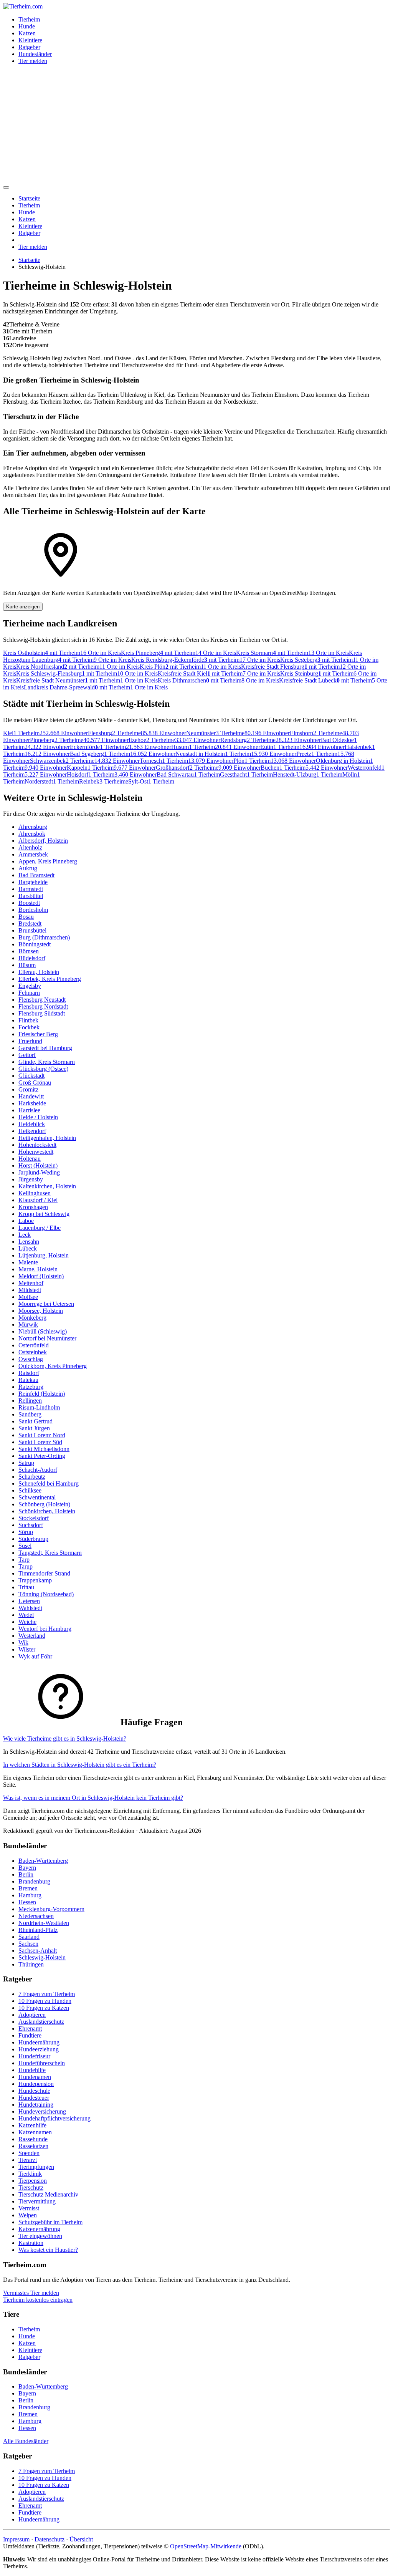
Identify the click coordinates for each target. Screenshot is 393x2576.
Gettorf (27, 1055)
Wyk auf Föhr (35, 1656)
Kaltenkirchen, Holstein (47, 1186)
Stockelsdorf (34, 1518)
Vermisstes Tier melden (31, 2293)
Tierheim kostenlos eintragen (38, 2300)
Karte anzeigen (23, 607)
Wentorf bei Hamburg (45, 1629)
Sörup (26, 1532)
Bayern (27, 1868)
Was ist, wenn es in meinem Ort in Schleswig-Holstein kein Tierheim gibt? (93, 1798)
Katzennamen (35, 2132)
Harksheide (32, 1103)
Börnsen (29, 951)
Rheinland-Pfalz (38, 1930)
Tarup (26, 1566)
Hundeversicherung (42, 2111)
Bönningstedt (35, 944)
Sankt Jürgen (34, 1428)
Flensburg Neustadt (42, 1000)
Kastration (31, 2243)
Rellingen (30, 1401)
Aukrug (28, 868)
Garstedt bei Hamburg (45, 1048)
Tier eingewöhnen (40, 2236)
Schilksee (30, 1490)
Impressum (16, 2539)
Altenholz (30, 847)
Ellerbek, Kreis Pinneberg (50, 979)
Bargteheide (33, 882)
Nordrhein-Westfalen (44, 1923)
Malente (28, 1262)
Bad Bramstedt (36, 875)
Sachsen (28, 1944)
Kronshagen (33, 1207)
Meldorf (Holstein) (41, 1276)
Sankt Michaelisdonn (44, 1449)
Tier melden (33, 61)
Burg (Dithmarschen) (44, 937)
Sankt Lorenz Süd (40, 1442)
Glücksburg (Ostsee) (43, 1069)
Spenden (29, 2153)
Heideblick (32, 1124)
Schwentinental (37, 1497)
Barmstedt (31, 889)
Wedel (26, 1615)
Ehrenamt (30, 2028)
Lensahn (29, 1242)
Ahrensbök (32, 834)
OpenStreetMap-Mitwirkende (206, 2546)
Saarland (29, 1937)
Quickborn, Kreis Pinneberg (53, 1366)
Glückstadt (31, 1076)
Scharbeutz (32, 1477)
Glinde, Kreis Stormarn (47, 1062)
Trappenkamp (35, 1580)
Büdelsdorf (32, 958)
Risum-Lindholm (39, 1407)
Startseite (29, 198)
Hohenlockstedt (37, 1145)
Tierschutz (31, 2188)
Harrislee (29, 1110)
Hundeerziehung (39, 2049)
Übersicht (81, 2539)
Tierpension (33, 2181)
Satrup (26, 1463)
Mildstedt (30, 1290)
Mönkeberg (32, 1318)
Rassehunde (33, 2139)
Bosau (26, 917)
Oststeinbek (33, 1352)
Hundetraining (36, 2105)
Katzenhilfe (32, 2125)
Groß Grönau (35, 1083)
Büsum (27, 965)
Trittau (26, 1587)
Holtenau (30, 1159)
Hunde (27, 26)
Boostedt (29, 903)
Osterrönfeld (34, 1345)
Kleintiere (30, 40)
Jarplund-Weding (39, 1172)
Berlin (26, 1874)
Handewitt (31, 1096)
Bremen (28, 1888)
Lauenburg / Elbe (40, 1228)
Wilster (27, 1649)
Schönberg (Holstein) (44, 1504)
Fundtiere (30, 2035)
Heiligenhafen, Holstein (47, 1138)
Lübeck (28, 1248)
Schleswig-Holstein (42, 1957)
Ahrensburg (33, 827)
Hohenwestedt (36, 1152)
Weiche (27, 1622)
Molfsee (28, 1297)
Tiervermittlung (37, 2201)
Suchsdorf (31, 1525)
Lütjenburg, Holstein (44, 1255)
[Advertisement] (196, 124)
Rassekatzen (33, 2146)
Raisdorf (29, 1373)
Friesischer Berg (38, 1034)
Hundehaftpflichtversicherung (54, 2118)
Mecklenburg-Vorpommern (51, 1909)
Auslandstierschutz (41, 2022)
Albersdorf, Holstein (43, 841)
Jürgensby (31, 1179)
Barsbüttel (31, 896)
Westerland (32, 1636)
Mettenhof (31, 1283)
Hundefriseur (34, 2056)
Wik (23, 1643)
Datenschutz (50, 2539)
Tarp (24, 1560)
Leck (25, 1235)
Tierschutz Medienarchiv (48, 2194)
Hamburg (30, 1895)
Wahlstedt (30, 1608)
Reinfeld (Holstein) (42, 1394)
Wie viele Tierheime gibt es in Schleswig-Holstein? (65, 1739)
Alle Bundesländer (26, 2441)
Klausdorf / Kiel (38, 1200)
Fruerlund (30, 1041)
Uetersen (29, 1601)
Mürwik (28, 1324)
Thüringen (31, 1964)
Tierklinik (30, 2174)
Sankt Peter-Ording (42, 1456)
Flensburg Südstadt (42, 1013)
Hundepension (36, 2084)
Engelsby (30, 986)
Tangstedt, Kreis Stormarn (50, 1553)
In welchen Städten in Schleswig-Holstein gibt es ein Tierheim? (80, 1765)
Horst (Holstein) (38, 1165)
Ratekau (28, 1380)
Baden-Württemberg (43, 1861)
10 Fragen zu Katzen (44, 2008)
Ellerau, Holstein (39, 972)
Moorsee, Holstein (41, 1311)
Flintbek (28, 1020)
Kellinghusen (35, 1193)
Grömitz (28, 1089)
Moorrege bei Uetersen (46, 1304)
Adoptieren (32, 2015)
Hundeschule (34, 2091)
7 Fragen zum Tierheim (47, 1994)
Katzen (27, 33)
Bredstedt (30, 924)
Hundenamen (35, 2077)
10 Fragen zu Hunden (45, 2001)
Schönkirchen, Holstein (47, 1511)
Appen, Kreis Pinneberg (48, 861)
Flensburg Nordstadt (43, 1006)
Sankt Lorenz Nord (42, 1435)
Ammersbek (33, 854)
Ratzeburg (31, 1387)
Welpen (28, 2215)
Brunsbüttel (32, 930)
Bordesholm (33, 910)
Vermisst (29, 2208)
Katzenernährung (39, 2229)
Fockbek (29, 1027)
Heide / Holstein (38, 1117)
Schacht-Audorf (38, 1470)
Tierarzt (28, 2160)
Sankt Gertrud (36, 1421)
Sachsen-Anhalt (38, 1951)
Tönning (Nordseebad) (46, 1594)
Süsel (25, 1546)
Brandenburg (34, 1881)
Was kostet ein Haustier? (48, 2250)
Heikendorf (32, 1131)
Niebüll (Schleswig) (43, 1331)
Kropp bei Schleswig (44, 1214)
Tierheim (29, 19)
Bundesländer (35, 54)
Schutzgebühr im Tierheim (50, 2222)
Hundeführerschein (42, 2063)
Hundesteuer (34, 2098)
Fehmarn (29, 993)
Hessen (27, 1902)
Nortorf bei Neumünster (47, 1338)
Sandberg (30, 1414)
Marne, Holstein (38, 1269)
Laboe (26, 1221)
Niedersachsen (36, 1916)
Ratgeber (29, 47)
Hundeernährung (39, 2042)
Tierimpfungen (36, 2167)
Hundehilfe (32, 2070)
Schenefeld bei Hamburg (49, 1483)
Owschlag (31, 1359)
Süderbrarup (33, 1539)
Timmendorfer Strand (44, 1573)
